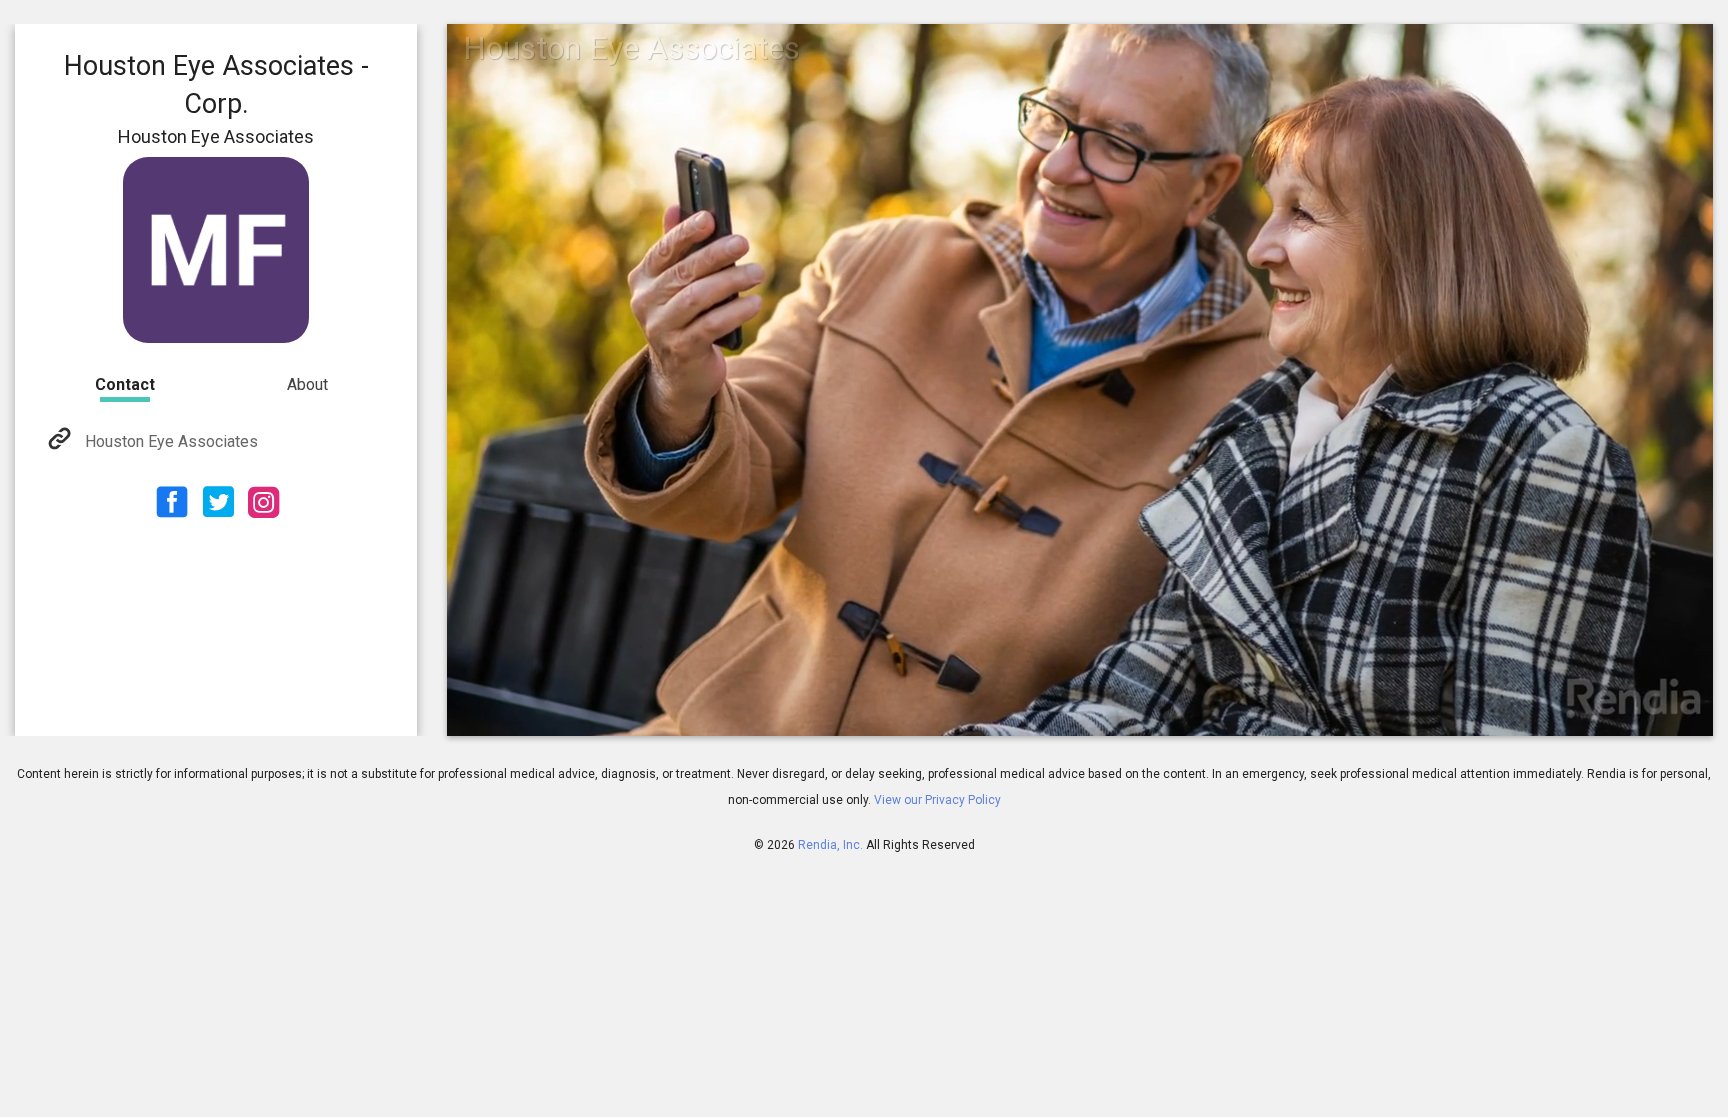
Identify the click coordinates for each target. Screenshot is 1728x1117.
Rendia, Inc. (830, 845)
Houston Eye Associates (171, 441)
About (307, 384)
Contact (125, 384)
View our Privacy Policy (937, 800)
